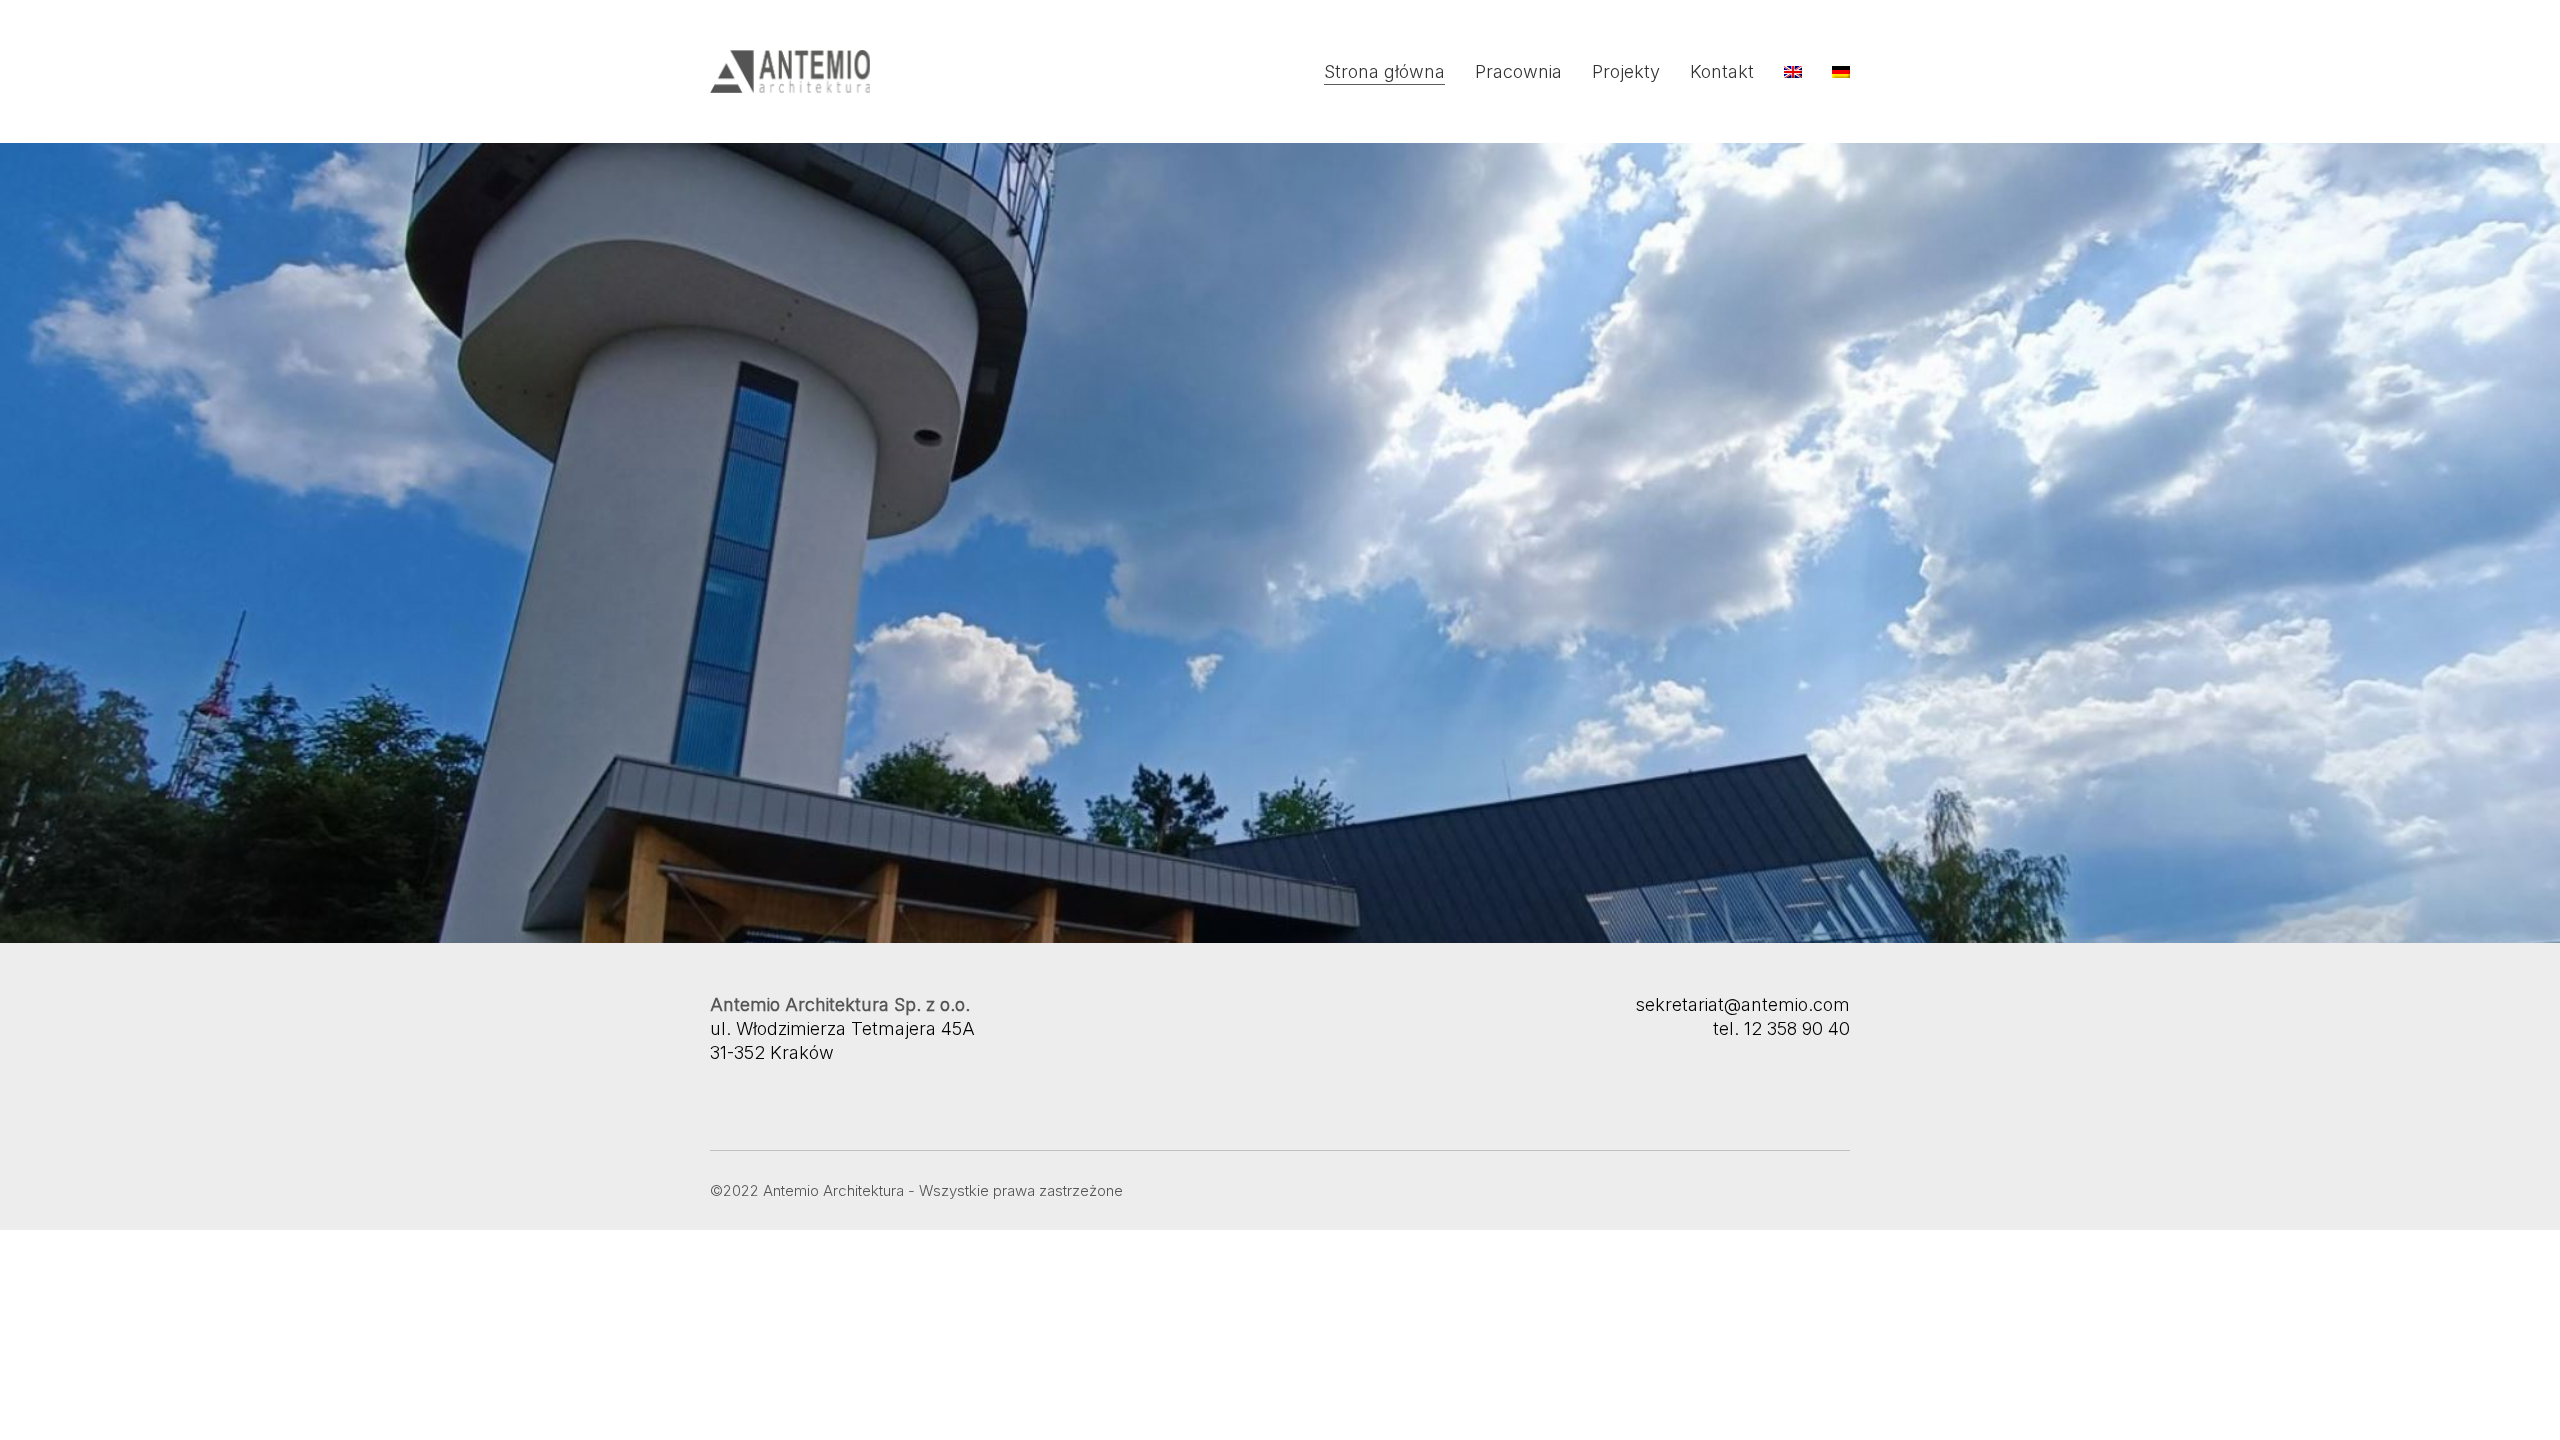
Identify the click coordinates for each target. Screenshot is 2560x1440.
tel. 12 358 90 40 (1781, 1028)
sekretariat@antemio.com (1742, 1004)
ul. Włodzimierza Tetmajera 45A (842, 1028)
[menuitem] (1793, 72)
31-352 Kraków (772, 1052)
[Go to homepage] (790, 71)
